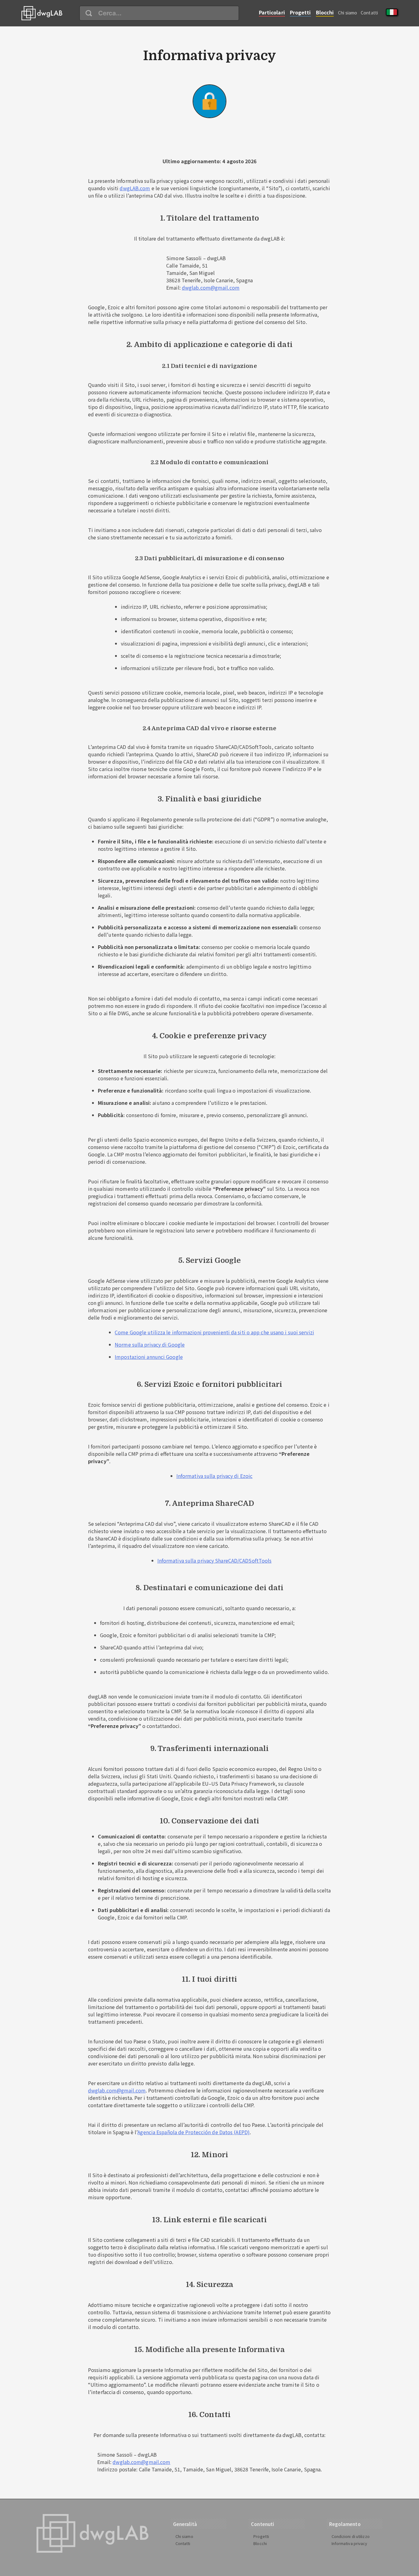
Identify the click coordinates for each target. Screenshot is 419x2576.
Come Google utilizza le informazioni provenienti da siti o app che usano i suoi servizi (214, 1332)
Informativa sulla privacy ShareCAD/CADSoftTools (215, 1560)
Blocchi (325, 12)
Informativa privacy (350, 2543)
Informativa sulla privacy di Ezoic (214, 1476)
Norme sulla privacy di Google (150, 1344)
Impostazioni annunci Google (149, 1357)
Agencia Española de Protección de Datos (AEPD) (194, 2132)
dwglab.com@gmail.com (211, 287)
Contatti (369, 13)
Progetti (300, 12)
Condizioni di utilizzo (351, 2536)
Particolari (272, 12)
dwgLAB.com (135, 188)
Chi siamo (348, 13)
